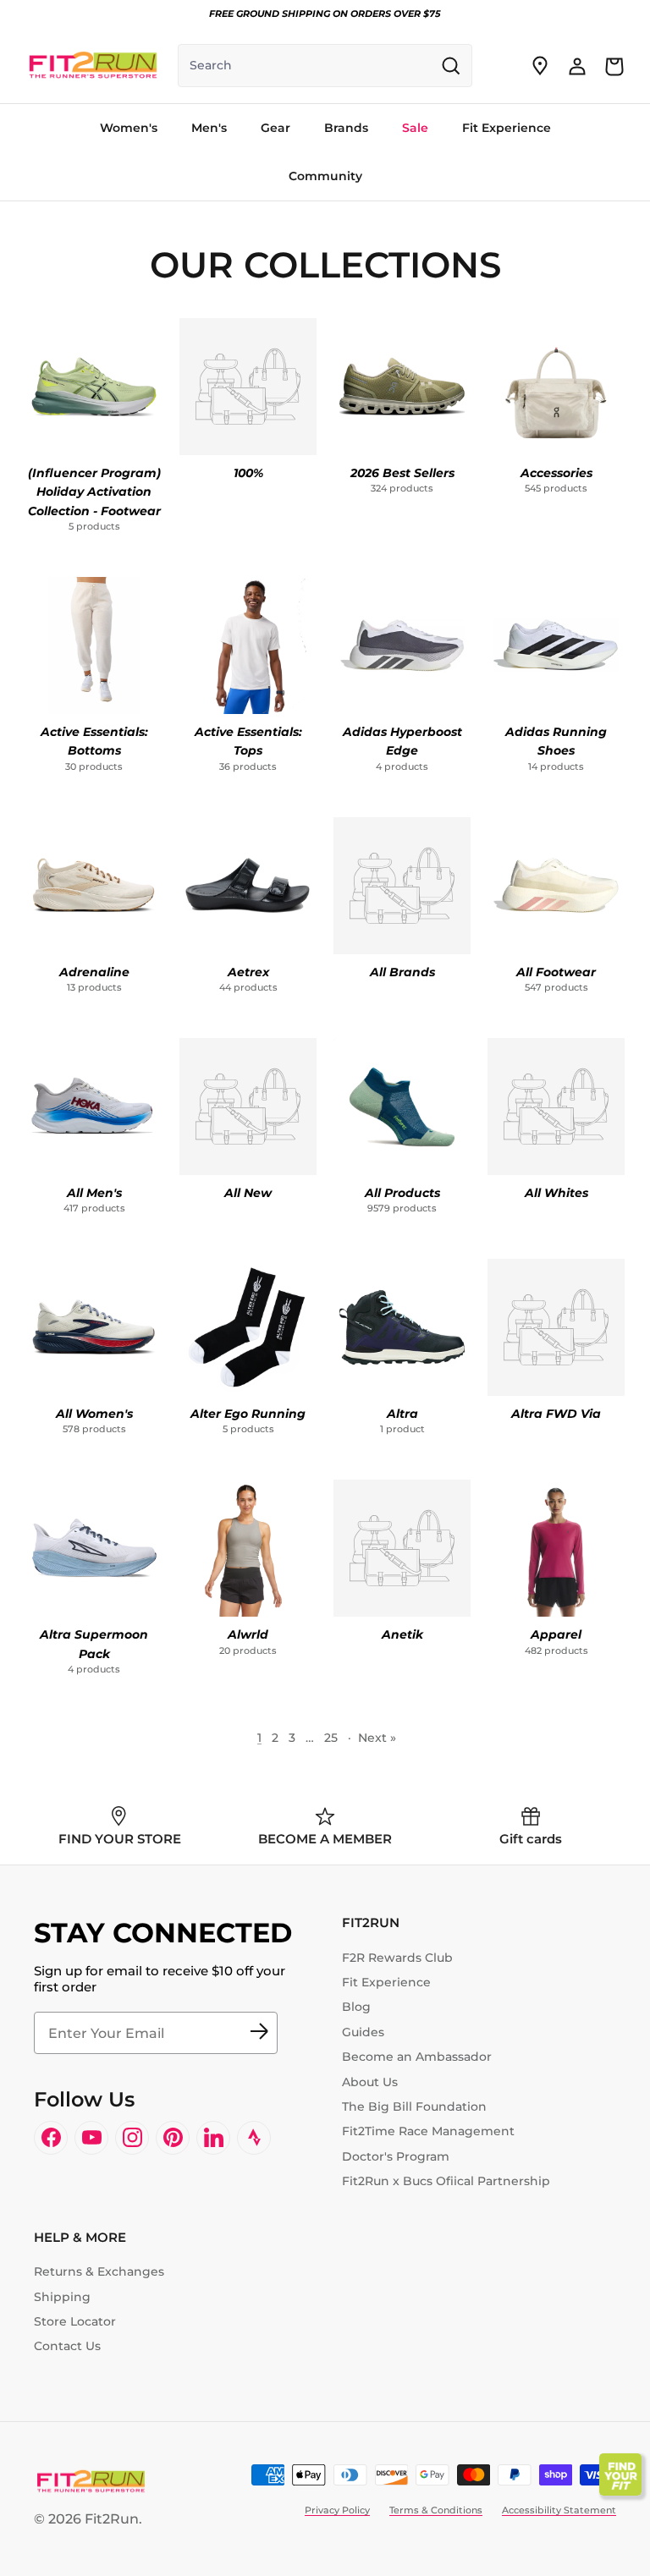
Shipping (62, 2297)
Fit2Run (112, 2519)
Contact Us (67, 2346)
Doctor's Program (396, 2156)
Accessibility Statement (559, 2510)
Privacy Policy (337, 2510)
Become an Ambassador (417, 2057)
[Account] (577, 66)
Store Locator (75, 2321)
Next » (377, 1738)
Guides (363, 2032)
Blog (356, 2007)
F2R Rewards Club (397, 1958)
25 (331, 1738)
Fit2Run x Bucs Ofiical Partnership (446, 2181)
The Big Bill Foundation (414, 2106)
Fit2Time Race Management (428, 2131)
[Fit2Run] (93, 66)
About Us (370, 2082)
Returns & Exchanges (99, 2271)
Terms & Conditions (436, 2510)
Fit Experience (386, 1982)
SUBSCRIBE (259, 2033)
